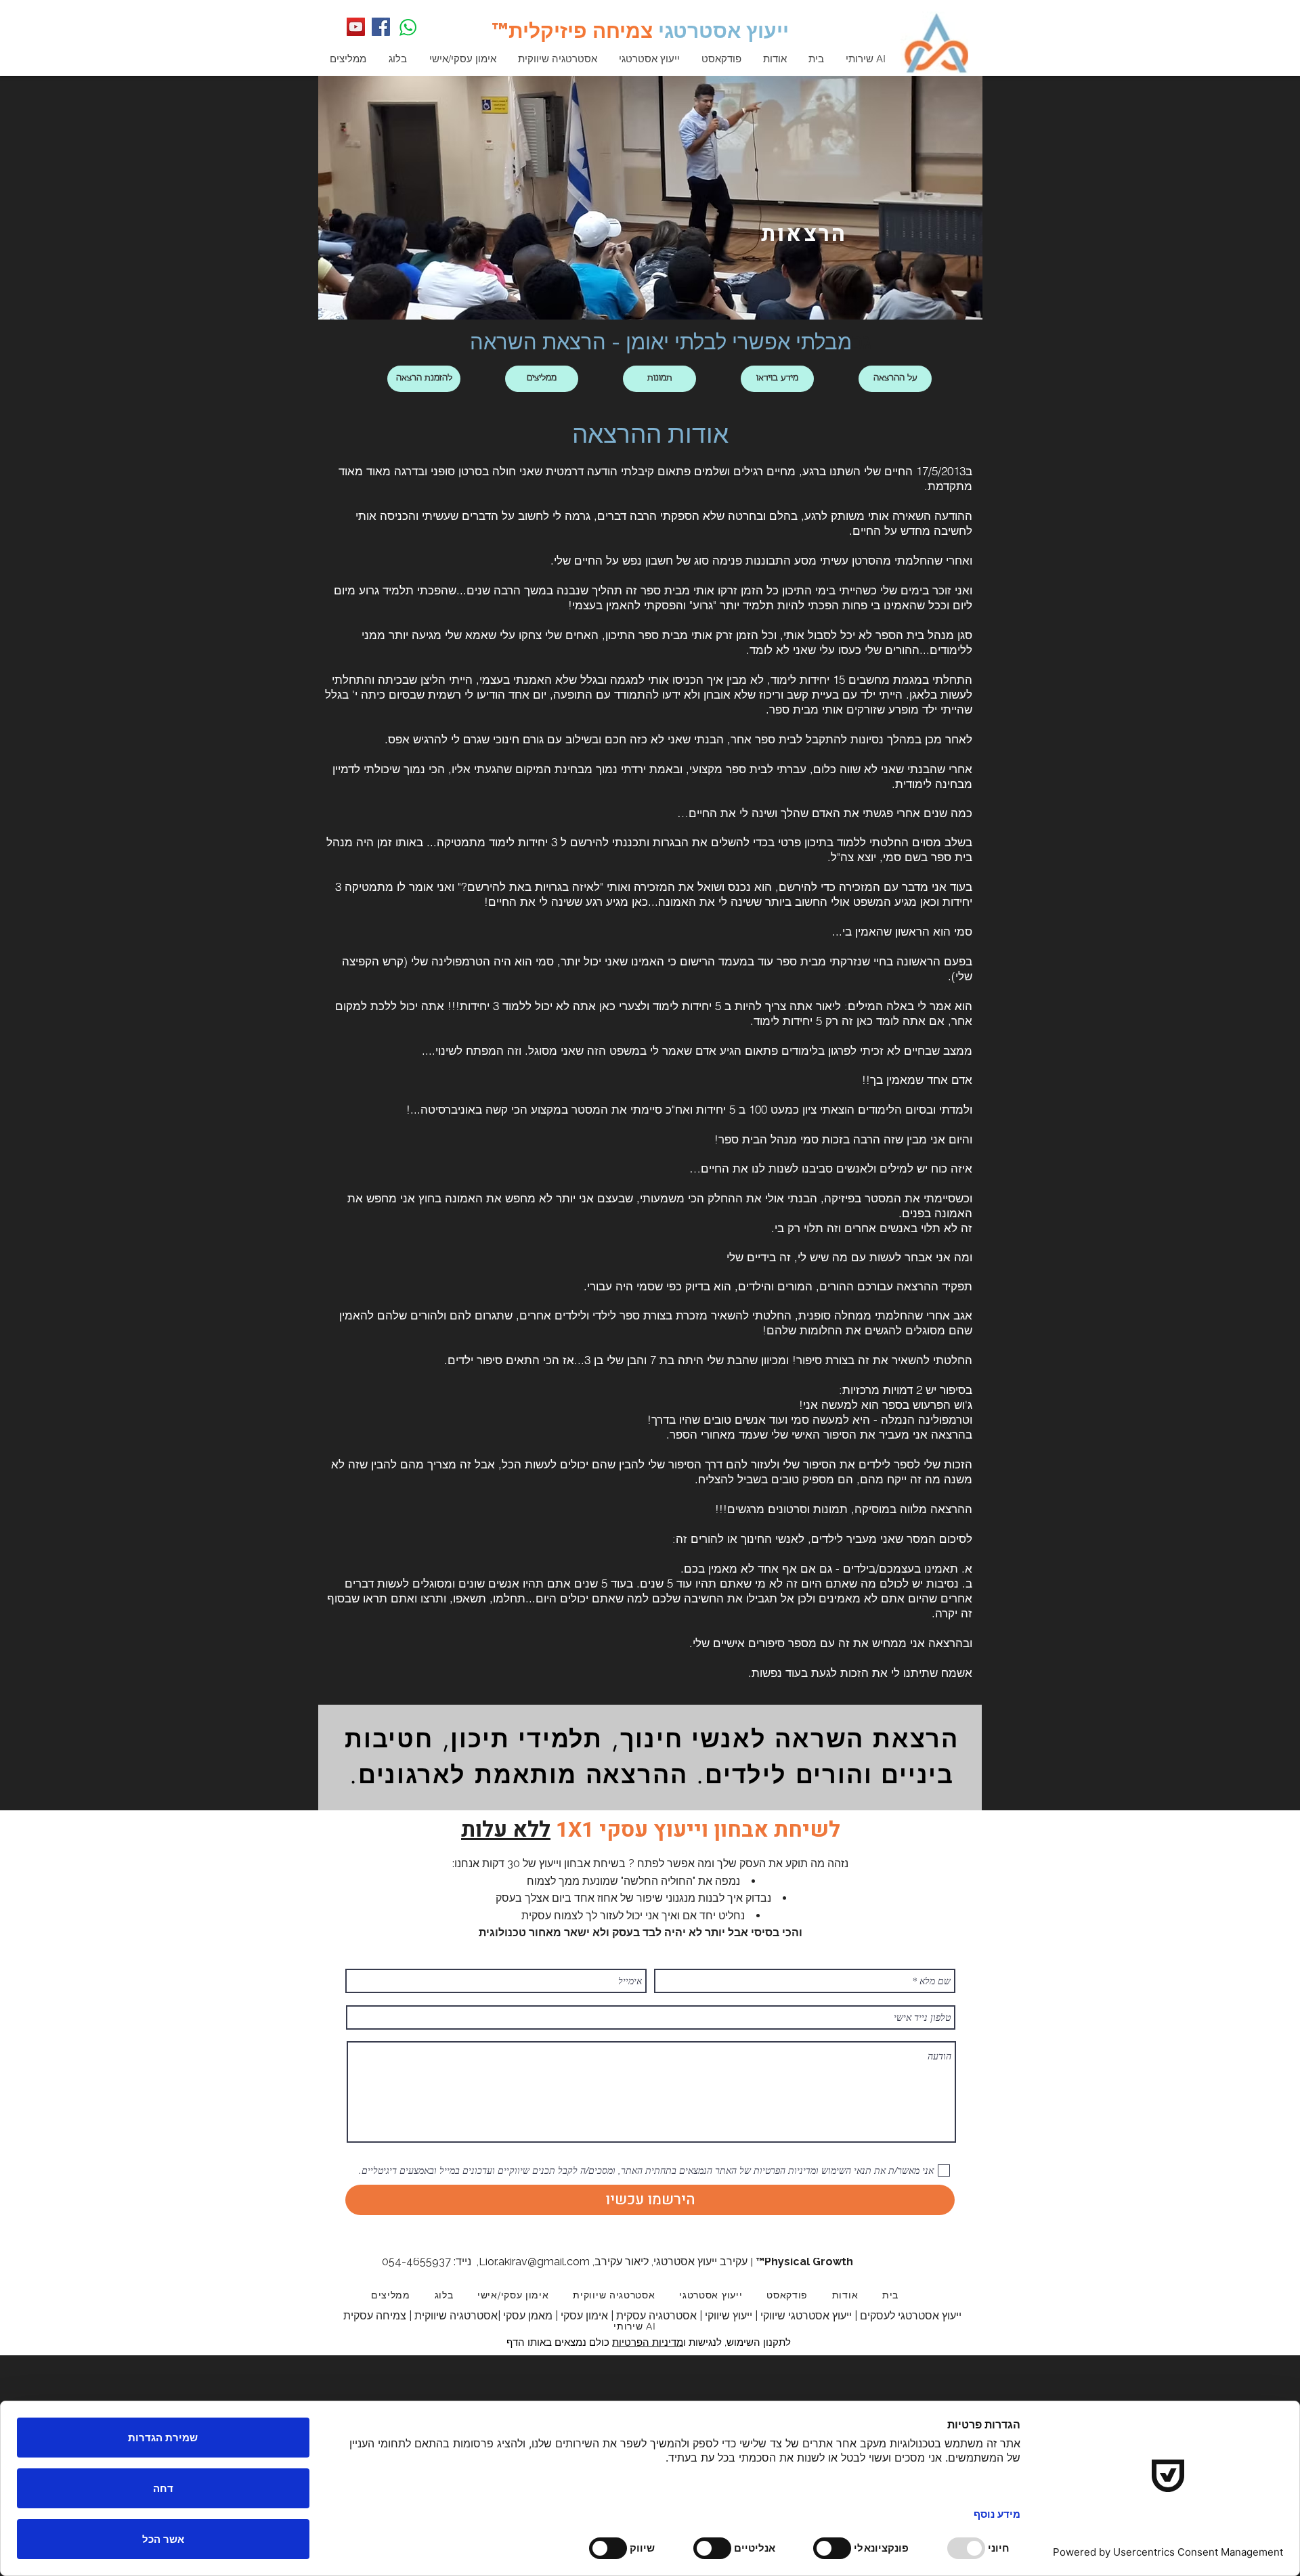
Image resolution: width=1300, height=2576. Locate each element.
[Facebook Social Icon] (381, 27)
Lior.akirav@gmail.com (534, 2262)
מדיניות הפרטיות (648, 2342)
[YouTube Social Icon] (356, 27)
